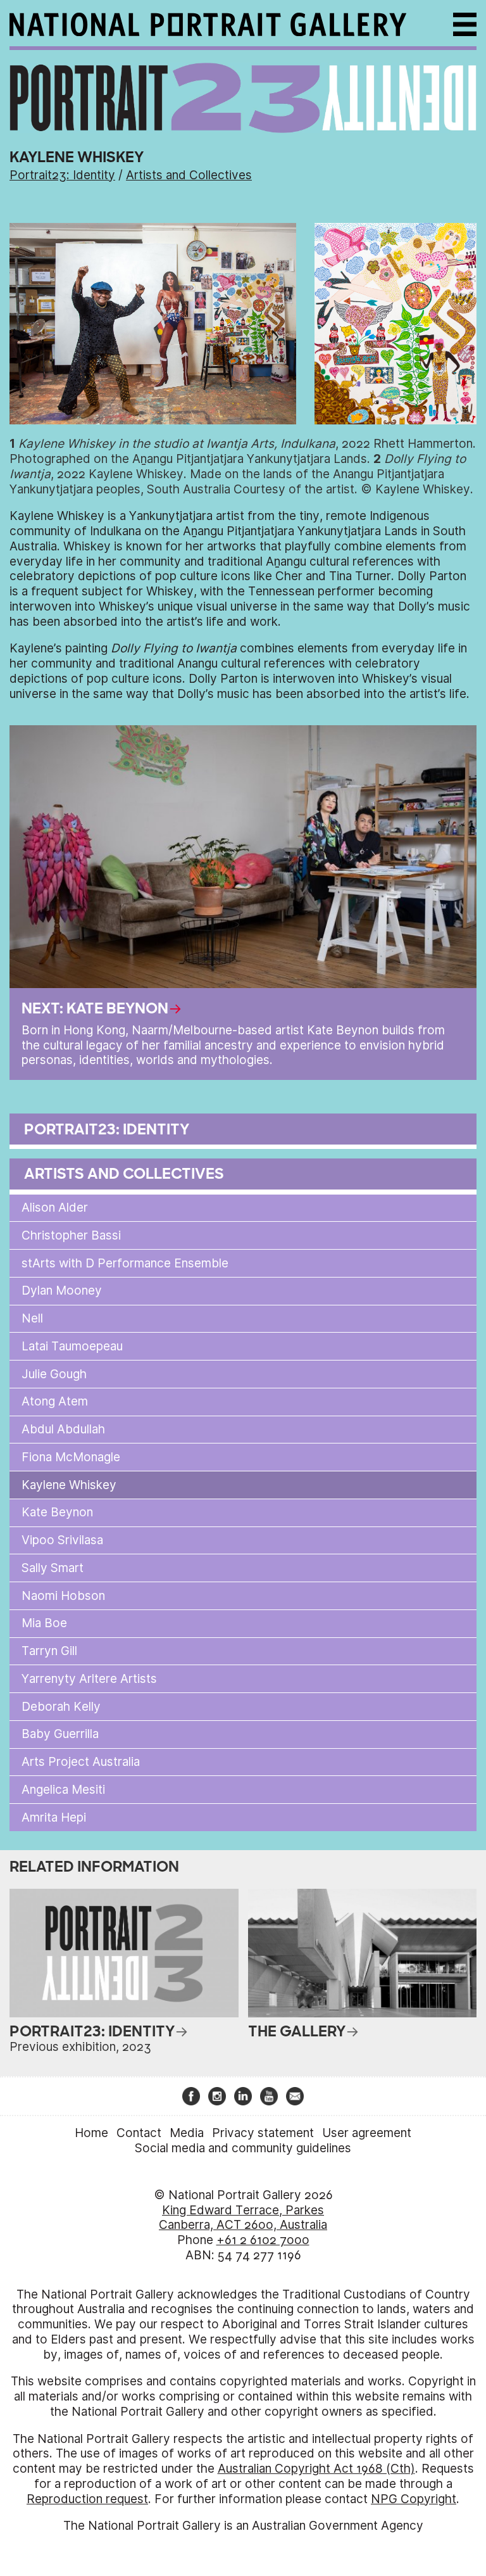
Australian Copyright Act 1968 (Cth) (316, 2469)
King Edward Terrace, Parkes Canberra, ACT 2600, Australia (243, 2218)
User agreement (367, 2133)
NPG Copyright (414, 2499)
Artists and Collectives (189, 175)
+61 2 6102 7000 (263, 2240)
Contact (139, 2133)
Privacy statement (263, 2133)
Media (187, 2133)
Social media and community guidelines (243, 2148)
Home (91, 2133)
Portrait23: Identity (62, 175)
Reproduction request (87, 2499)
